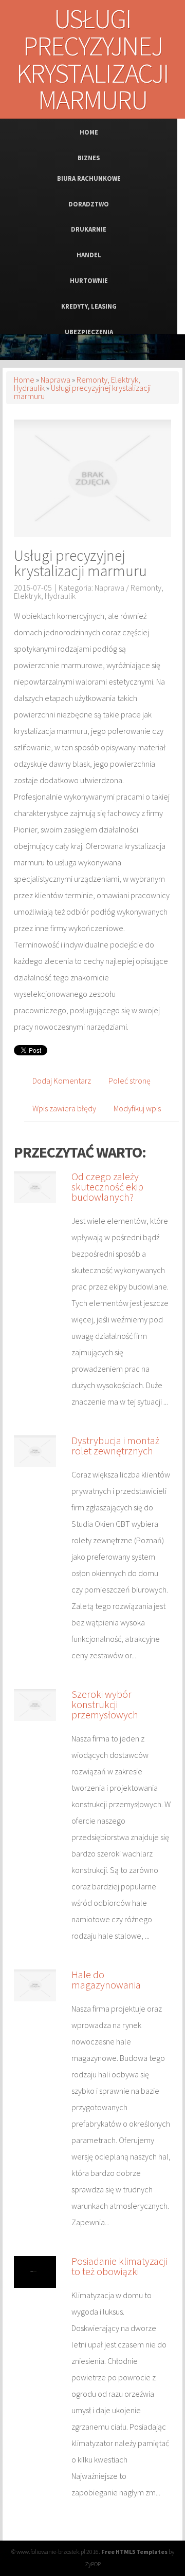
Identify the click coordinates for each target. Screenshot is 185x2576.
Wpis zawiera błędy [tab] (64, 1108)
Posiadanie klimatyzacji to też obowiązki (119, 2266)
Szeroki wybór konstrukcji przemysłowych (105, 1704)
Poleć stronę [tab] (129, 1081)
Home (24, 380)
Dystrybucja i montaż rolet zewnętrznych (115, 1445)
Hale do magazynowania (106, 1980)
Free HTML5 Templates (134, 2552)
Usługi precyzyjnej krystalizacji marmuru (82, 392)
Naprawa (55, 380)
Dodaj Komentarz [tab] (62, 1081)
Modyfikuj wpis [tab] (137, 1108)
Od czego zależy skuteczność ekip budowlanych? (107, 1187)
